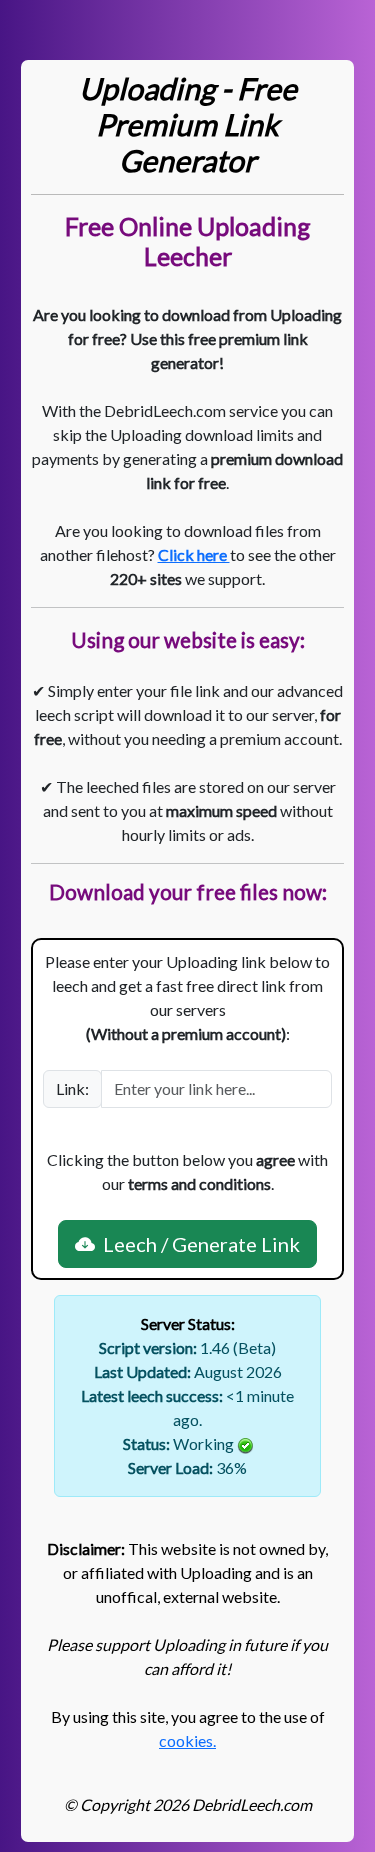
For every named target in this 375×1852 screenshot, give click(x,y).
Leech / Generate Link (197, 1244)
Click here (194, 554)
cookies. (187, 1740)
